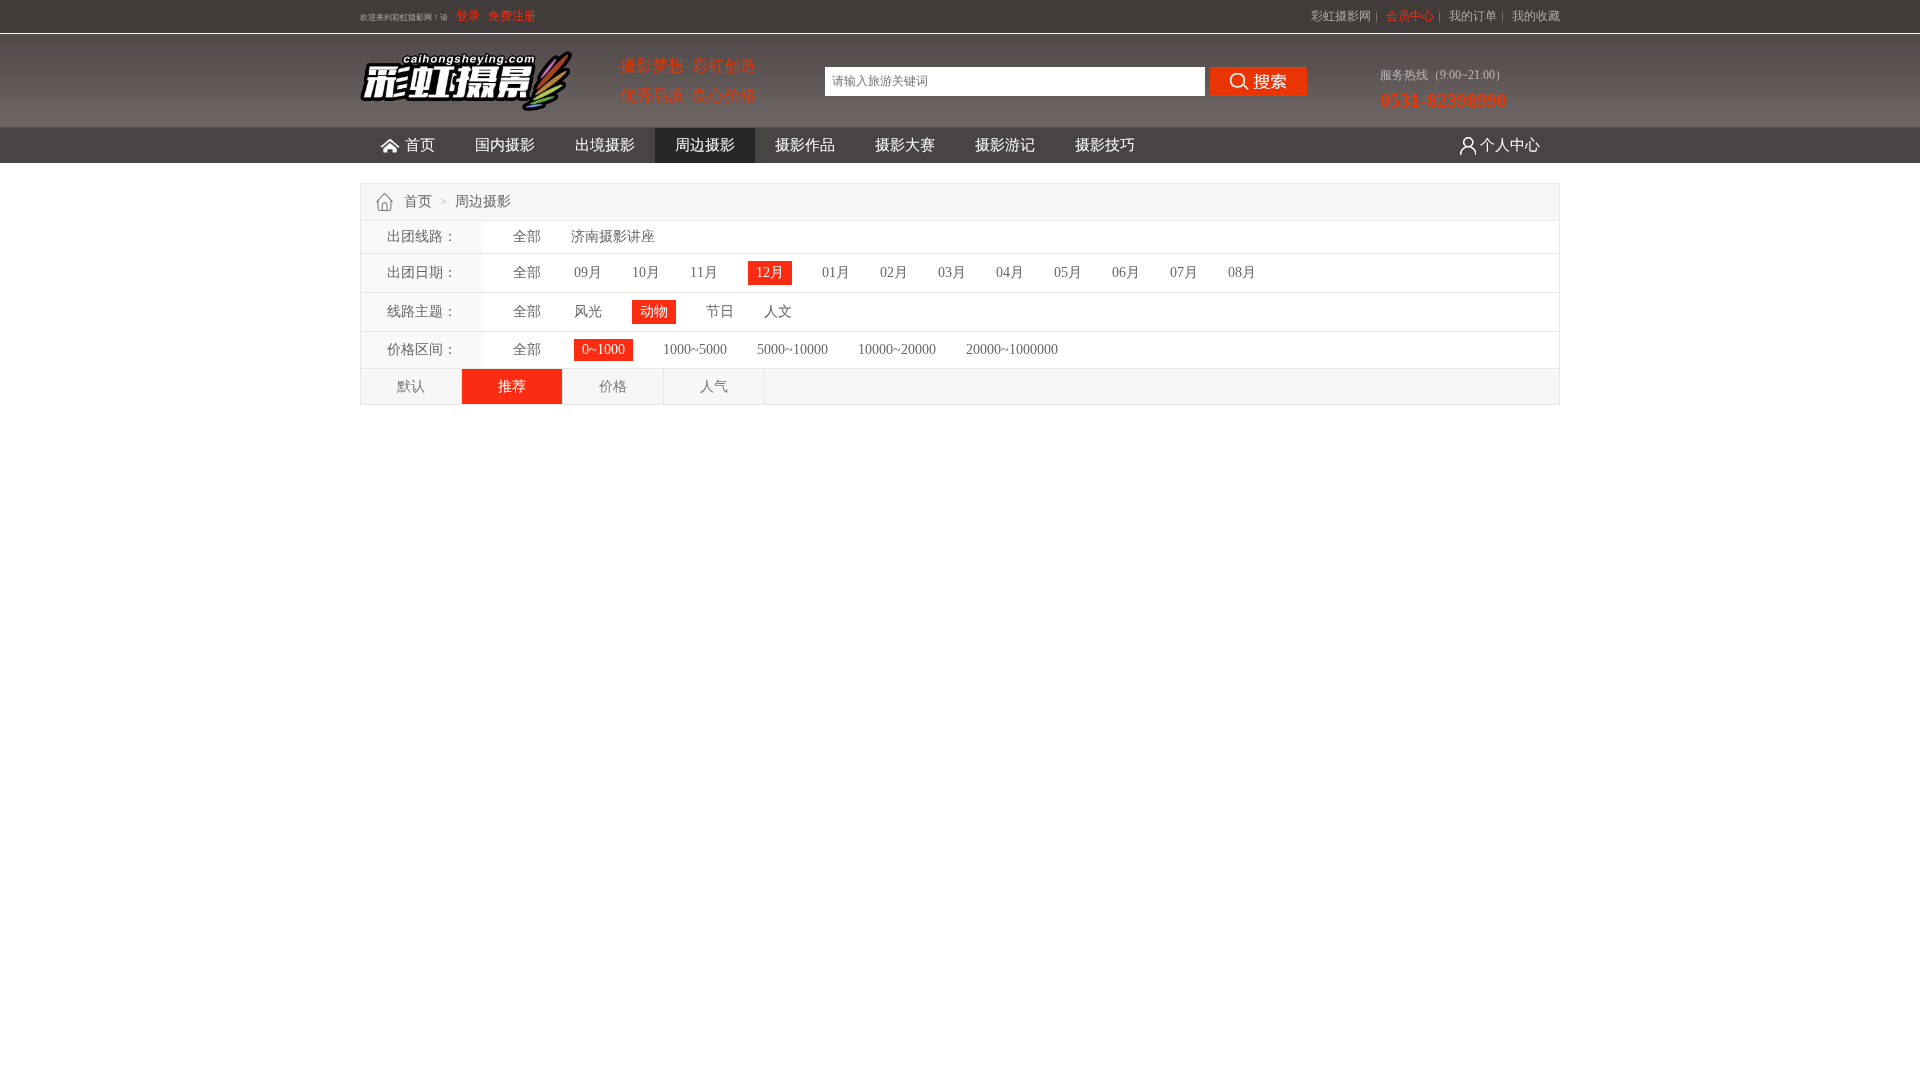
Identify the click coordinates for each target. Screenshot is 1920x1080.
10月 (646, 272)
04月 (1010, 272)
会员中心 (1410, 16)
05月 (1068, 272)
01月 (836, 272)
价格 (613, 386)
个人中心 (1510, 145)
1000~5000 (695, 349)
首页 (420, 145)
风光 (588, 311)
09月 (588, 272)
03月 (952, 272)
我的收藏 (1536, 16)
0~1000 (603, 349)
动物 (654, 311)
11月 (704, 272)
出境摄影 (605, 145)
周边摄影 (705, 145)
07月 (1184, 272)
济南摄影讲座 (613, 236)
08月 (1242, 272)
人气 (714, 386)
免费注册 (512, 16)
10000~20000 (897, 349)
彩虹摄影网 (1341, 16)
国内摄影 (505, 145)
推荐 (512, 386)
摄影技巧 (1105, 145)
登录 (468, 16)
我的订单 (1473, 16)
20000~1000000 (1012, 349)
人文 (778, 311)
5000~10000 (792, 349)
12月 (770, 272)
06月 (1126, 272)
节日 (720, 311)
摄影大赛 (905, 145)
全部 (527, 236)
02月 (894, 272)
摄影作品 (805, 145)
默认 (411, 386)
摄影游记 (1005, 145)
